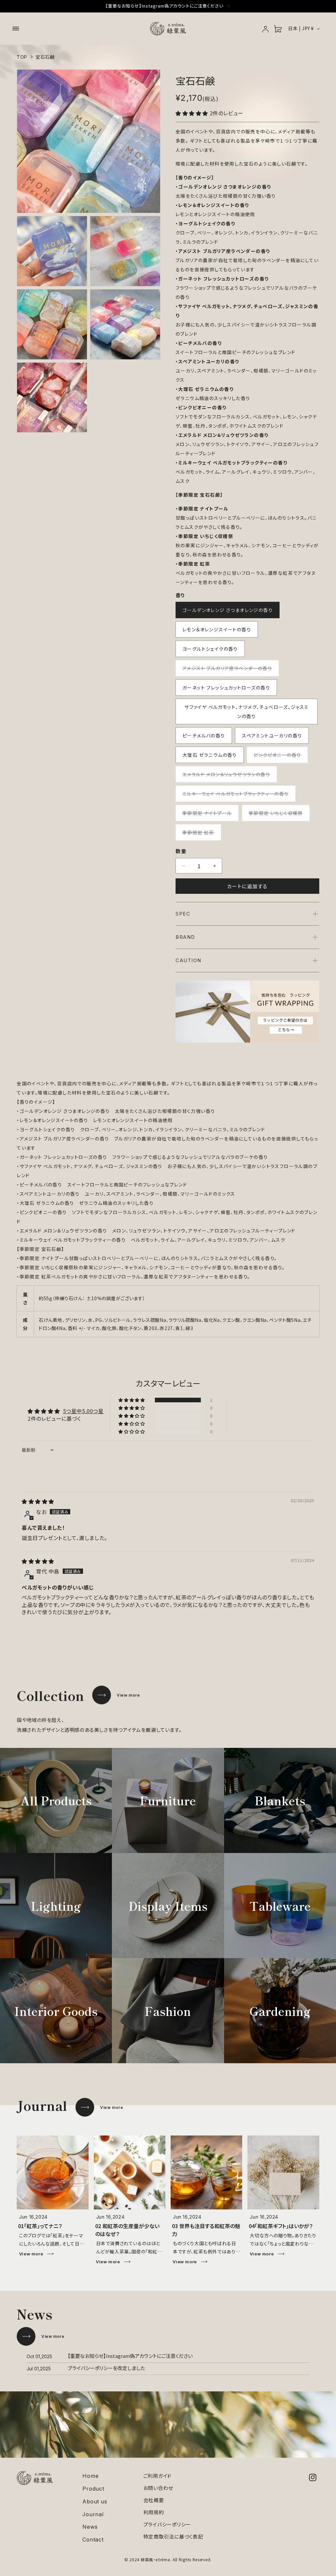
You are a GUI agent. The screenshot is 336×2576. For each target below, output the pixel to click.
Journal (93, 2514)
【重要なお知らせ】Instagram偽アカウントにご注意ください (130, 2356)
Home (90, 2476)
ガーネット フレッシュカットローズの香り (226, 688)
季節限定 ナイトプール (210, 815)
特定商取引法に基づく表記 (173, 2536)
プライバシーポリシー (167, 2524)
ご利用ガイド (158, 2476)
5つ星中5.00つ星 (83, 1411)
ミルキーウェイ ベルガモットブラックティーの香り (238, 796)
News (90, 2527)
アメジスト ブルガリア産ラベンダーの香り (230, 670)
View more (128, 1695)
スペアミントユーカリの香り (272, 735)
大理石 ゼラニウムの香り (210, 755)
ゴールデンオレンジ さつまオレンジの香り (228, 610)
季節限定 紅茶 (201, 835)
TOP (22, 57)
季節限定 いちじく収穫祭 (278, 815)
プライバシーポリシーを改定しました (106, 2368)
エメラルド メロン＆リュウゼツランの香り (229, 777)
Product (93, 2489)
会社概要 (154, 2500)
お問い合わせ (158, 2488)
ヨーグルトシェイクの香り (210, 649)
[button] (16, 29)
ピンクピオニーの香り (280, 757)
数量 (181, 851)
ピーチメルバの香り (204, 735)
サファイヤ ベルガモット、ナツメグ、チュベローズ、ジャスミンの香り (247, 712)
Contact (93, 2540)
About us (95, 2502)
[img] (38, 1501)
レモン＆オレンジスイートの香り (217, 629)
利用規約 (154, 2512)
